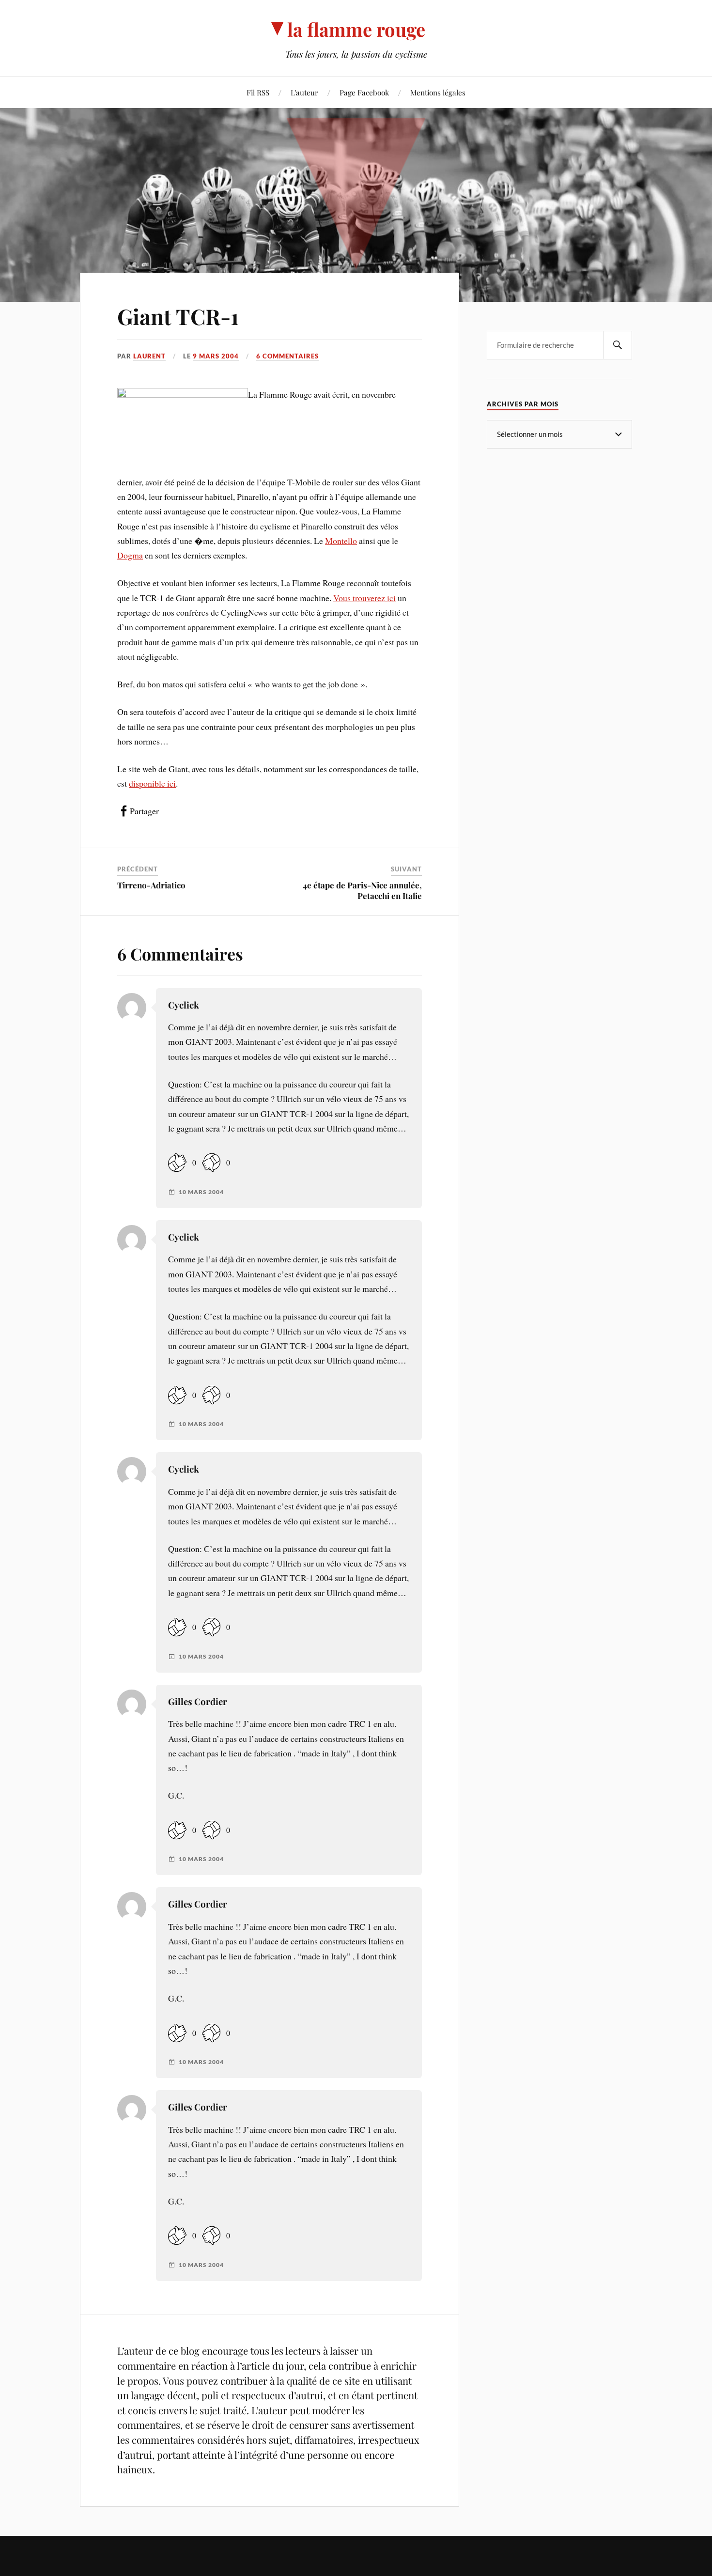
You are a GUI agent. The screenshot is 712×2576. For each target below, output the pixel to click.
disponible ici (152, 783)
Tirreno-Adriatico (151, 885)
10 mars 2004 (201, 1192)
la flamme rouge (356, 29)
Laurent (149, 356)
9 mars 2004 (216, 356)
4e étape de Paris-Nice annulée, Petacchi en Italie (362, 890)
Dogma (130, 555)
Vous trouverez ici (364, 598)
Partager (144, 811)
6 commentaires (287, 356)
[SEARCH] (618, 345)
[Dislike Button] (211, 1163)
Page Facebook (364, 92)
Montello (341, 541)
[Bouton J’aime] (177, 1163)
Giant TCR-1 (178, 316)
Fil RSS (258, 92)
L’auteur (304, 92)
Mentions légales (438, 92)
